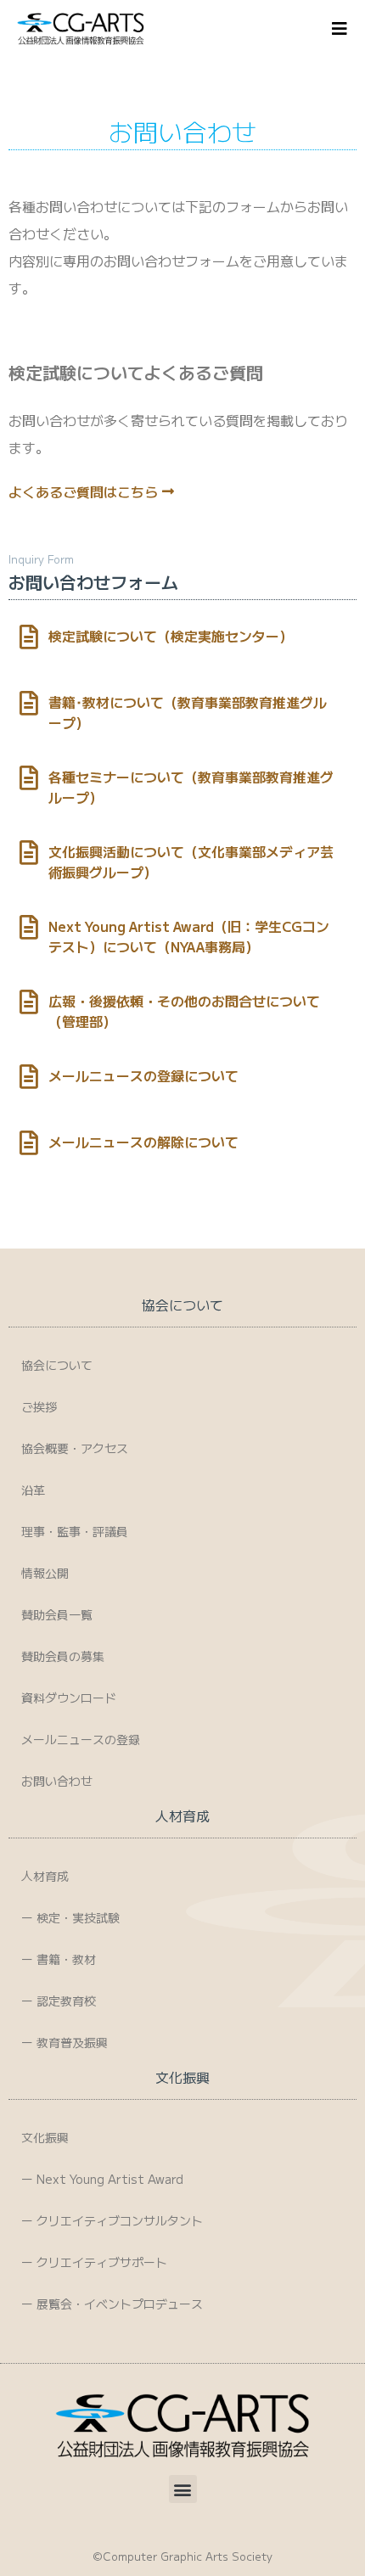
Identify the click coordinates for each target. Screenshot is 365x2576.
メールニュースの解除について (143, 1142)
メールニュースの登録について (143, 1075)
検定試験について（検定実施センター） (171, 636)
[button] (183, 2489)
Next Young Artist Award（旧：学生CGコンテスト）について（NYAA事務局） (189, 936)
